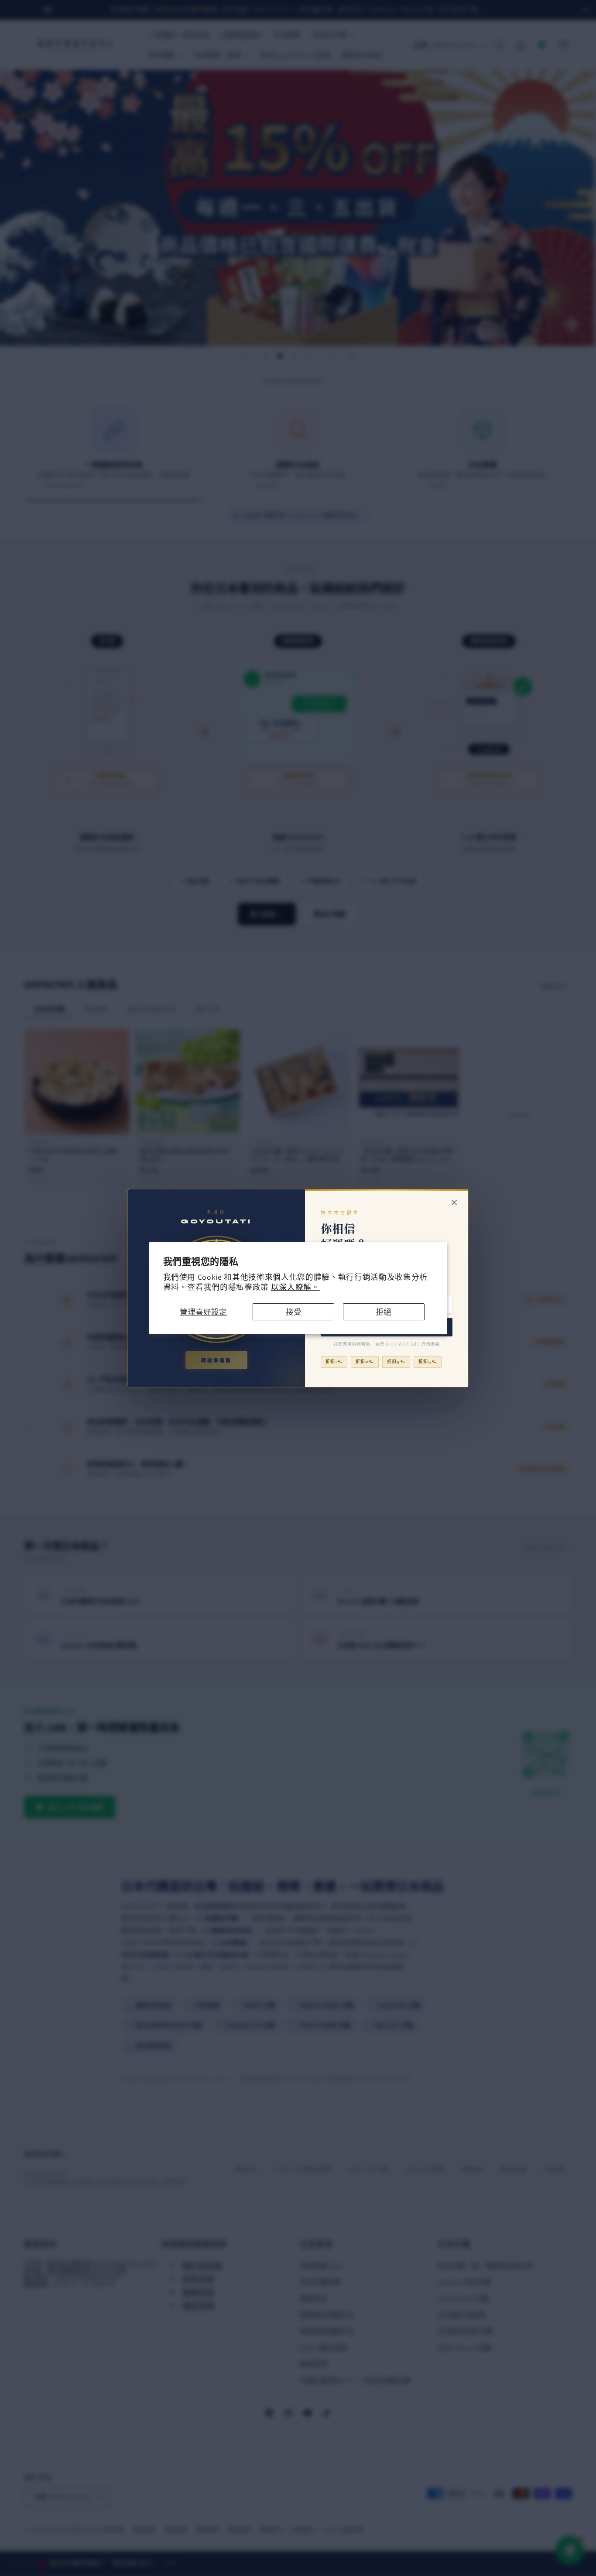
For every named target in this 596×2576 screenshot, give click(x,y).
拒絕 (384, 1312)
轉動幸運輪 (216, 1361)
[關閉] (454, 1202)
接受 (294, 1312)
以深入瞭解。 (295, 1287)
